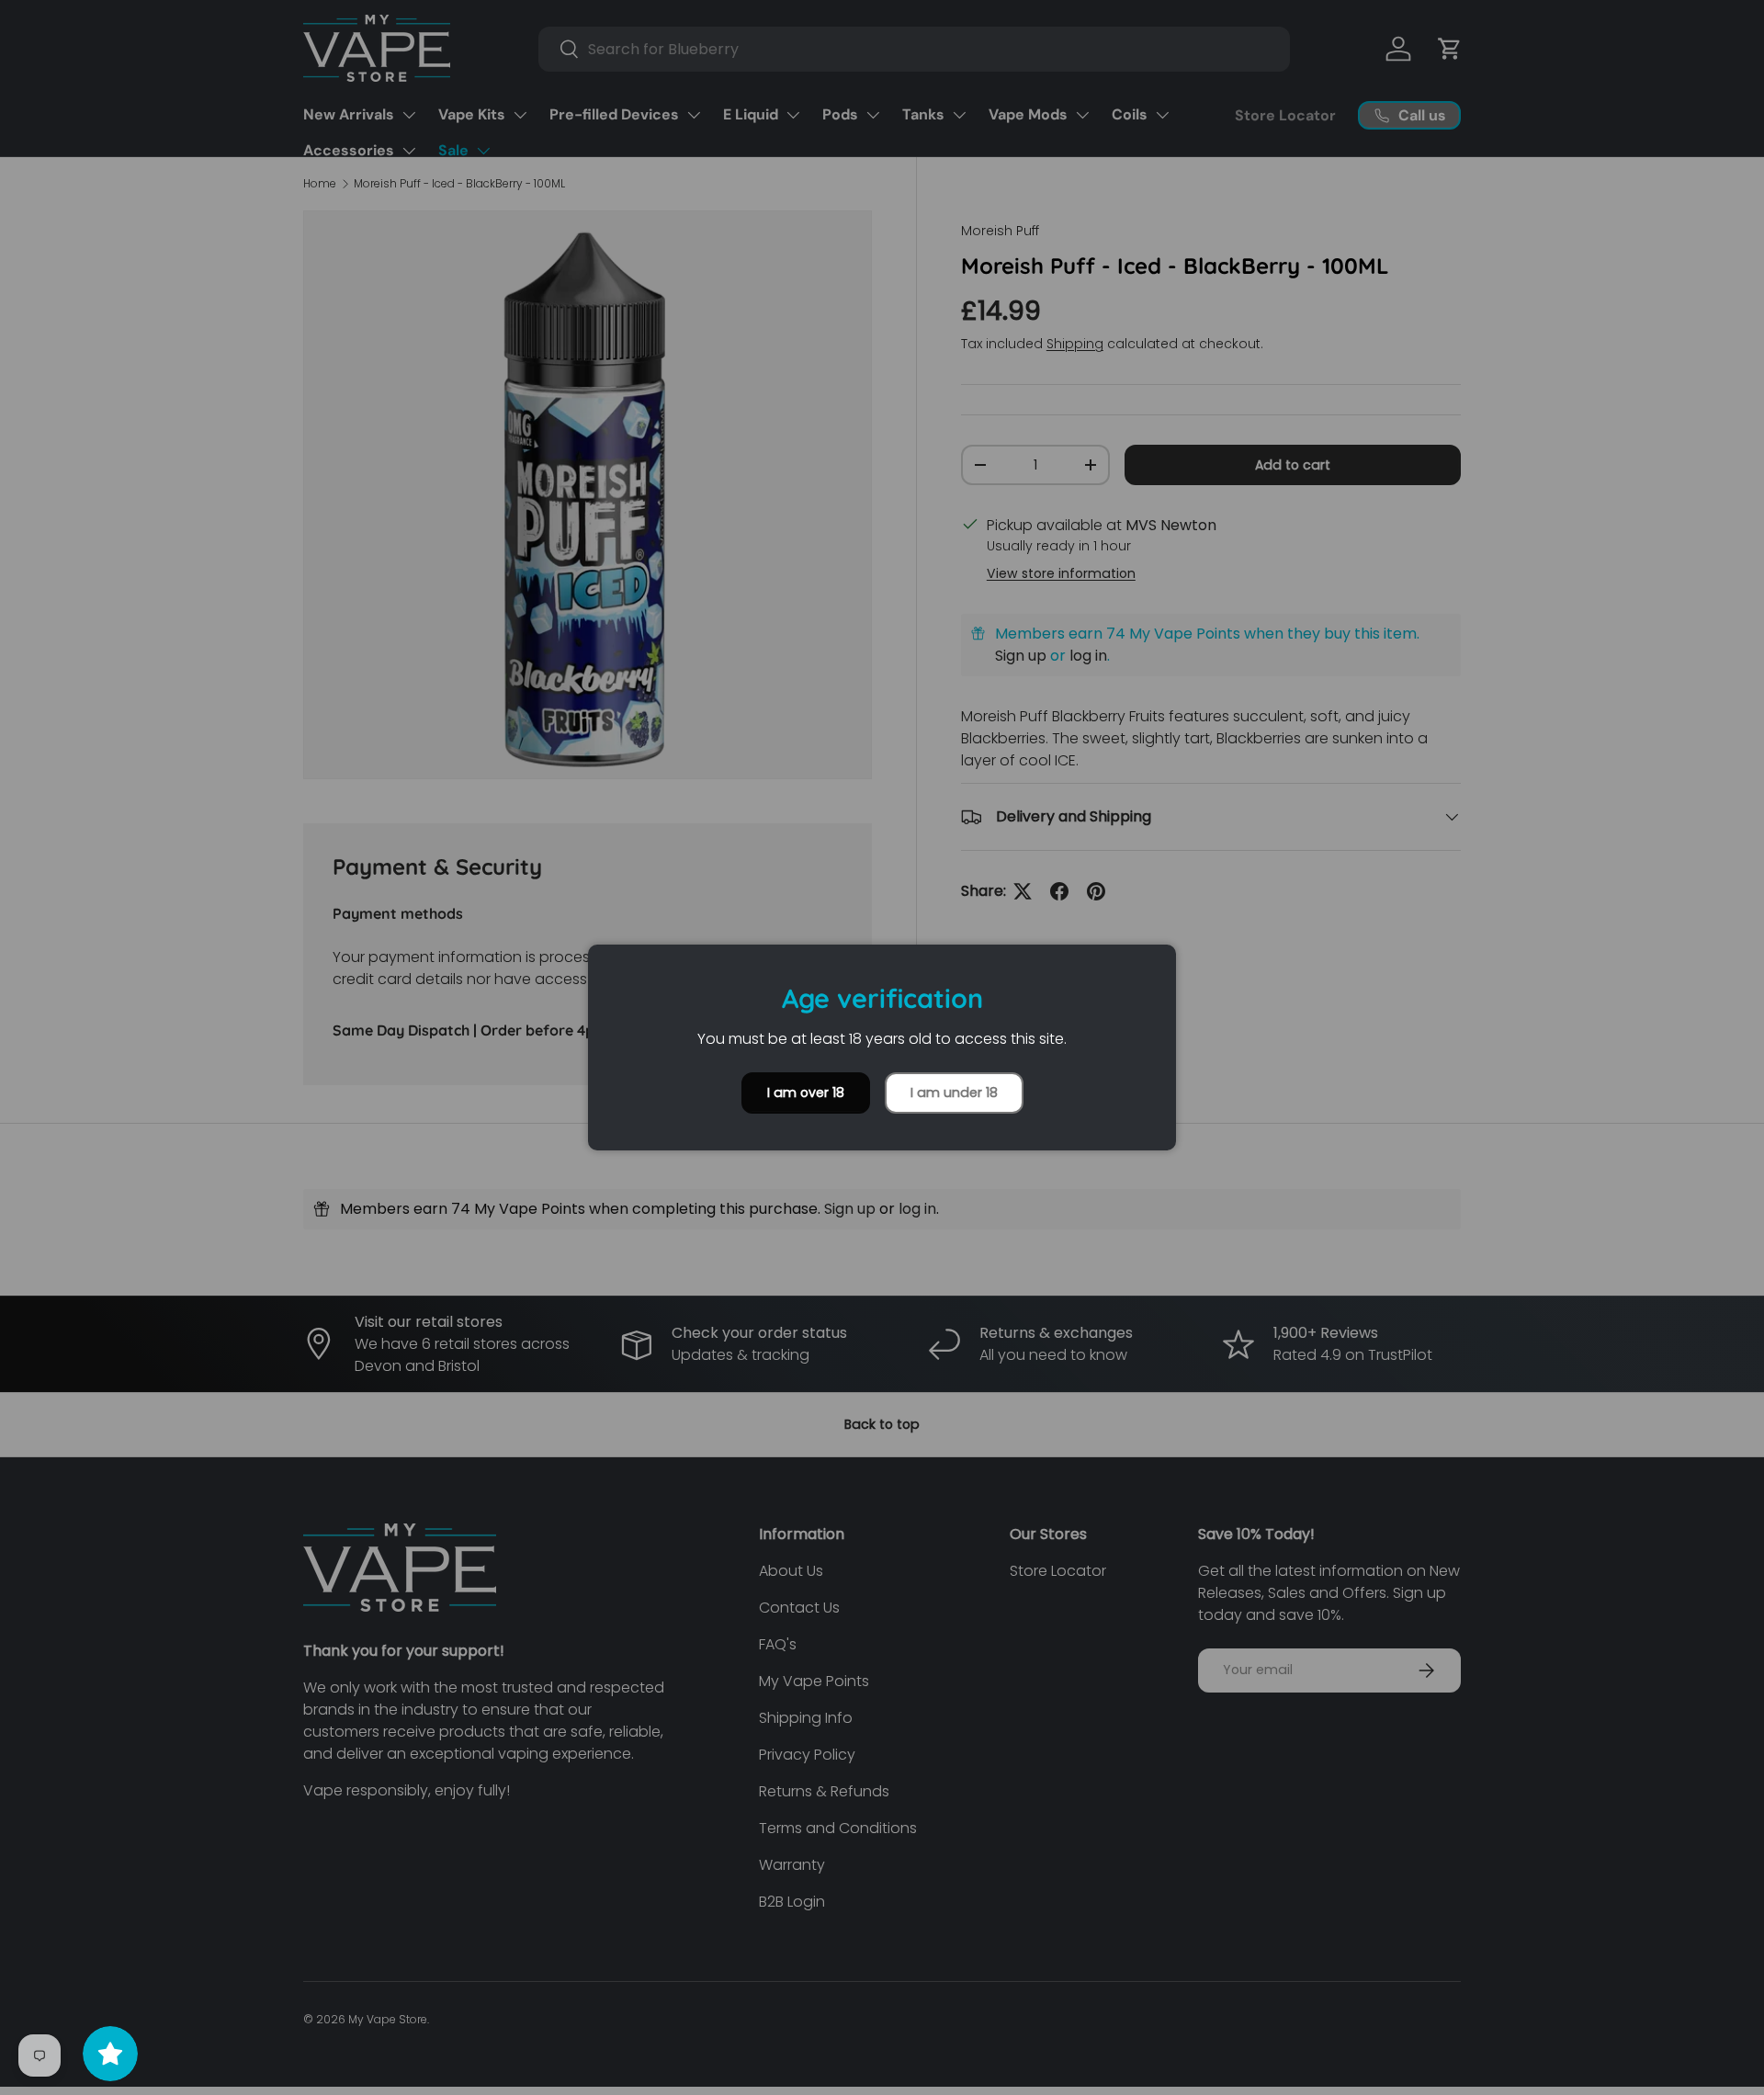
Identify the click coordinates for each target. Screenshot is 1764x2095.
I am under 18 (954, 1093)
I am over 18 (806, 1093)
